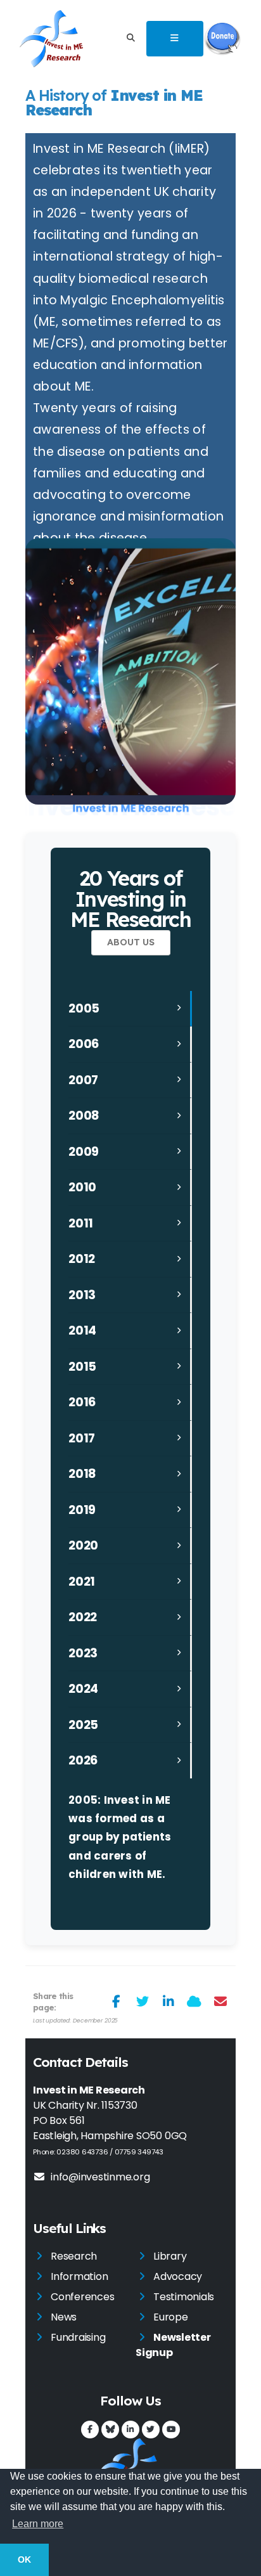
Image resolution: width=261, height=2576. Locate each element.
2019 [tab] (82, 1510)
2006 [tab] (84, 1044)
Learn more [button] (38, 2524)
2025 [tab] (83, 1725)
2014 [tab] (82, 1330)
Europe (171, 2317)
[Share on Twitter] (142, 2002)
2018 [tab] (82, 1474)
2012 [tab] (82, 1259)
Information (79, 2276)
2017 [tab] (82, 1438)
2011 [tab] (81, 1223)
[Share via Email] (220, 2002)
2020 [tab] (83, 1545)
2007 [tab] (83, 1080)
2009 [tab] (84, 1152)
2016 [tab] (82, 1402)
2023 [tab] (83, 1653)
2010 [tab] (82, 1187)
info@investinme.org (100, 2177)
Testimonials (184, 2297)
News (64, 2317)
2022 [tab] (83, 1617)
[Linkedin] (130, 2430)
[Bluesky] (110, 2430)
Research (74, 2256)
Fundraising (78, 2337)
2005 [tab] (84, 1008)
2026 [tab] (83, 1760)
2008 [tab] (84, 1116)
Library (170, 2256)
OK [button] (24, 2560)
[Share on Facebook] (116, 2002)
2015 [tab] (82, 1367)
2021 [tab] (82, 1582)
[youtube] (171, 2430)
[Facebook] (90, 2430)
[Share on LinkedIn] (168, 2002)
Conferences (82, 2297)
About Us (131, 942)
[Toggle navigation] (175, 39)
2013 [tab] (82, 1295)
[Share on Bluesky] (194, 2002)
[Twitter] (151, 2430)
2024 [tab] (83, 1689)
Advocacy (178, 2276)
